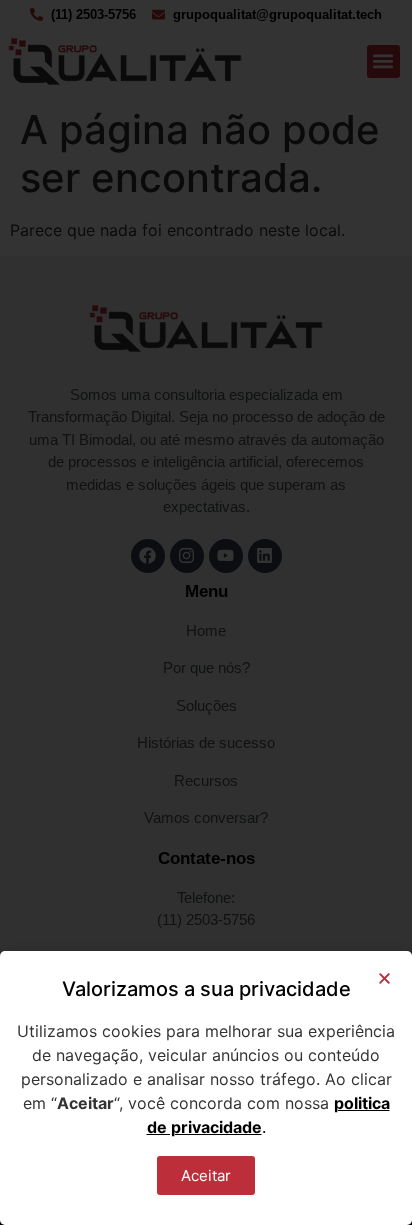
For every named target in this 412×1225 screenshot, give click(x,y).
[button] (384, 978)
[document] (206, 612)
